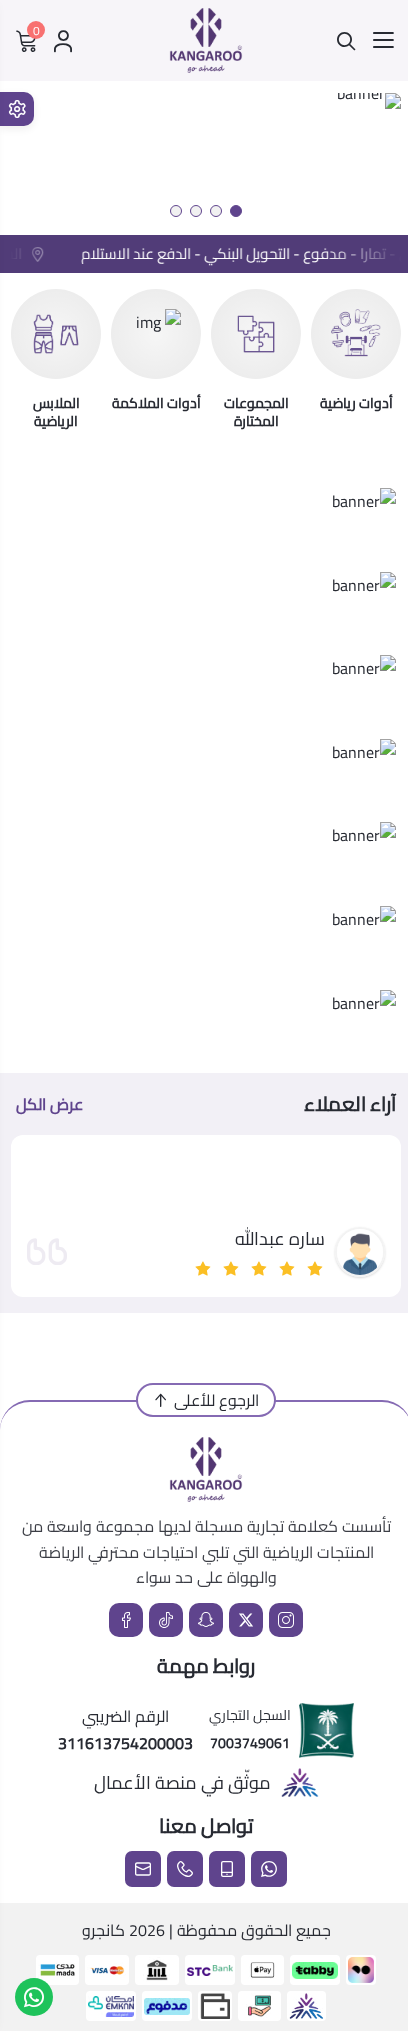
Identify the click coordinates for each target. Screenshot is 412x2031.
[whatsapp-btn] (34, 1997)
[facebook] (126, 1620)
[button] (236, 211)
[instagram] (286, 1620)
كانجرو (103, 1930)
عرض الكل (49, 1104)
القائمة (383, 41)
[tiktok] (166, 1620)
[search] (346, 41)
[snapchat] (206, 1620)
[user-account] (63, 41)
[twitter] (246, 1620)
